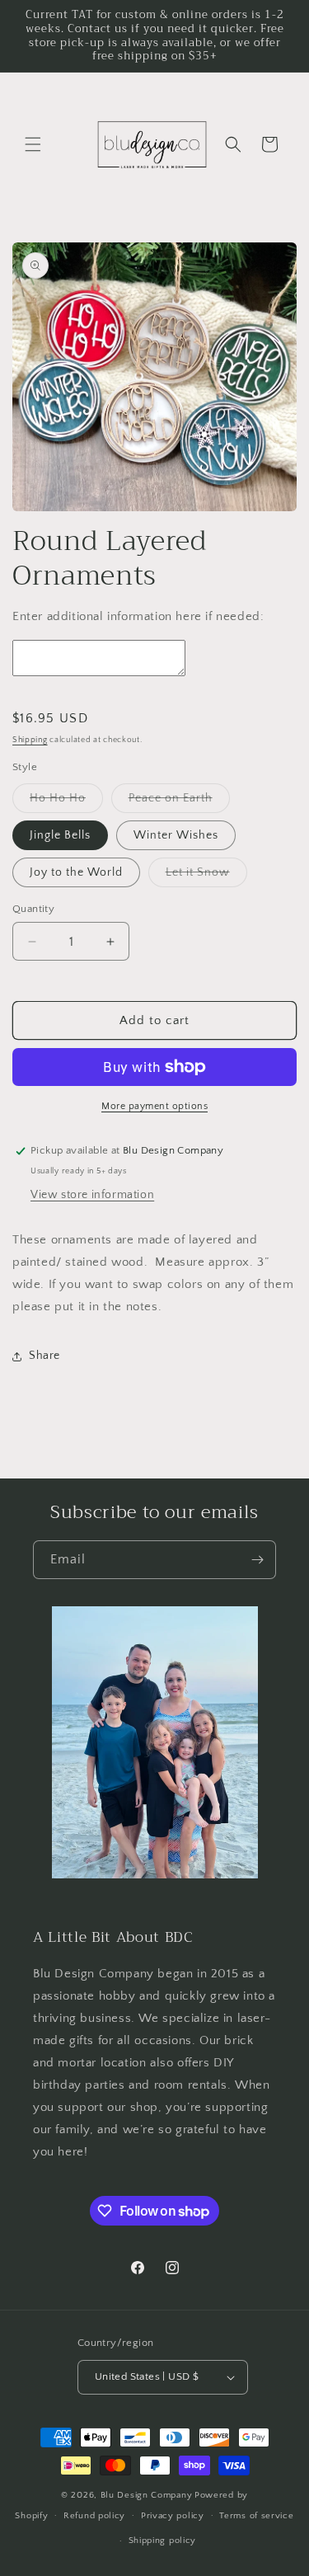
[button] (33, 144)
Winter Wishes (176, 835)
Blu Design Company (147, 2495)
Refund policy (94, 2516)
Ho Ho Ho (66, 802)
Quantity (33, 909)
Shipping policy (163, 2541)
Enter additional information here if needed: (138, 616)
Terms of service (256, 2516)
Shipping (30, 740)
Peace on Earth (179, 802)
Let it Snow (206, 876)
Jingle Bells (60, 835)
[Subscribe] (257, 1560)
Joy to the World (76, 872)
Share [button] (44, 1356)
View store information (92, 1195)
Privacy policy (173, 2516)
